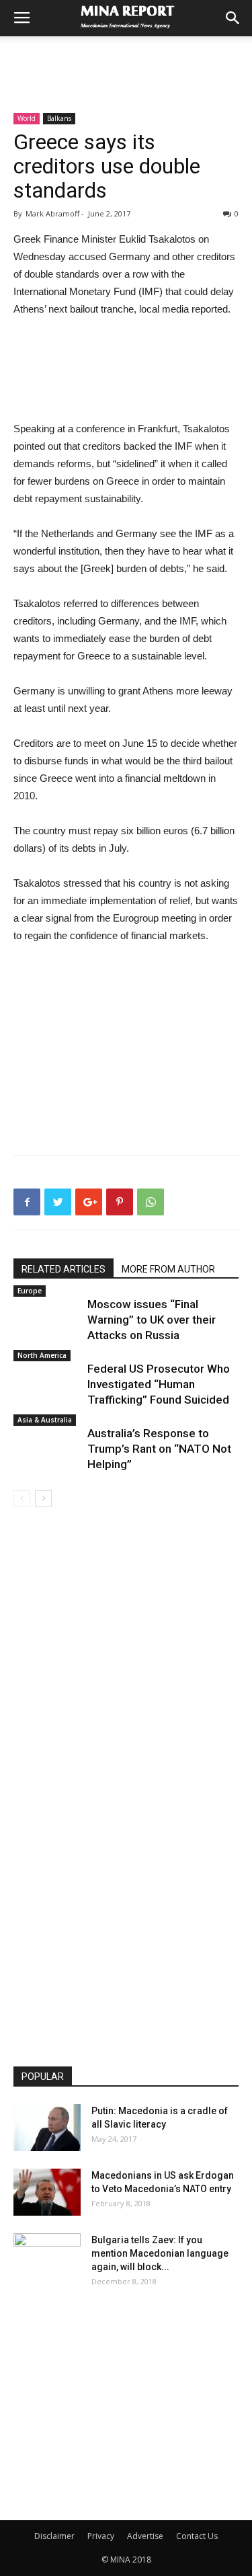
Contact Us (197, 2536)
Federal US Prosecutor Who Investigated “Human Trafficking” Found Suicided (159, 1384)
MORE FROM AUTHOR (168, 1269)
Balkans (59, 118)
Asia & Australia (45, 1420)
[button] (233, 18)
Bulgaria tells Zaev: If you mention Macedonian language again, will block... (160, 2253)
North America (42, 1355)
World (27, 118)
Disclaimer (54, 2536)
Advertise (145, 2536)
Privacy (101, 2536)
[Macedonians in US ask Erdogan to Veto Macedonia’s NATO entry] (47, 2192)
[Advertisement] (126, 60)
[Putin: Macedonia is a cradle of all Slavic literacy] (47, 2128)
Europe (30, 1291)
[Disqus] (126, 1697)
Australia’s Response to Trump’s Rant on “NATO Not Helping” (159, 1449)
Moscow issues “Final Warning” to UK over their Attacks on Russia (152, 1320)
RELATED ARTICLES (64, 1269)
